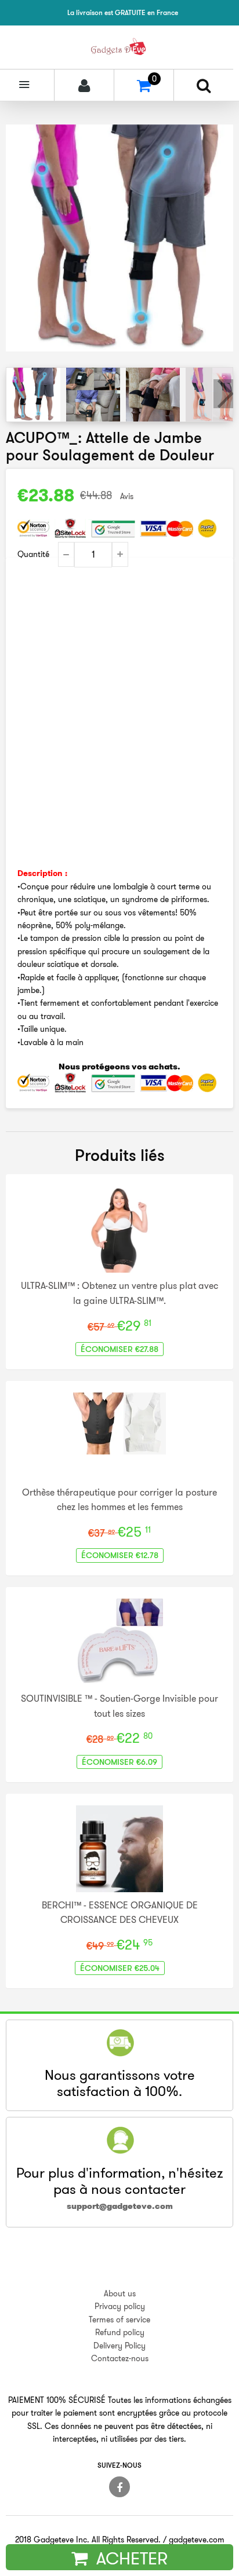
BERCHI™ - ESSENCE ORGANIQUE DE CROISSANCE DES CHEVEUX (120, 1912)
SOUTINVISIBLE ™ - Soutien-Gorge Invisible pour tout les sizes (119, 1706)
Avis (127, 496)
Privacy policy (120, 2306)
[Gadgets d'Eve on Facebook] (119, 2487)
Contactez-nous (120, 2358)
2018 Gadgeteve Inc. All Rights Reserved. (88, 2540)
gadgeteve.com (197, 2540)
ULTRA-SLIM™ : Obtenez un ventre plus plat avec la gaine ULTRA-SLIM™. (119, 1293)
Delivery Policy (119, 2346)
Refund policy (120, 2332)
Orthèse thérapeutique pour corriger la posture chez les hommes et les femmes (119, 1500)
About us (120, 2293)
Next (223, 394)
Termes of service (119, 2320)
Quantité (33, 554)
